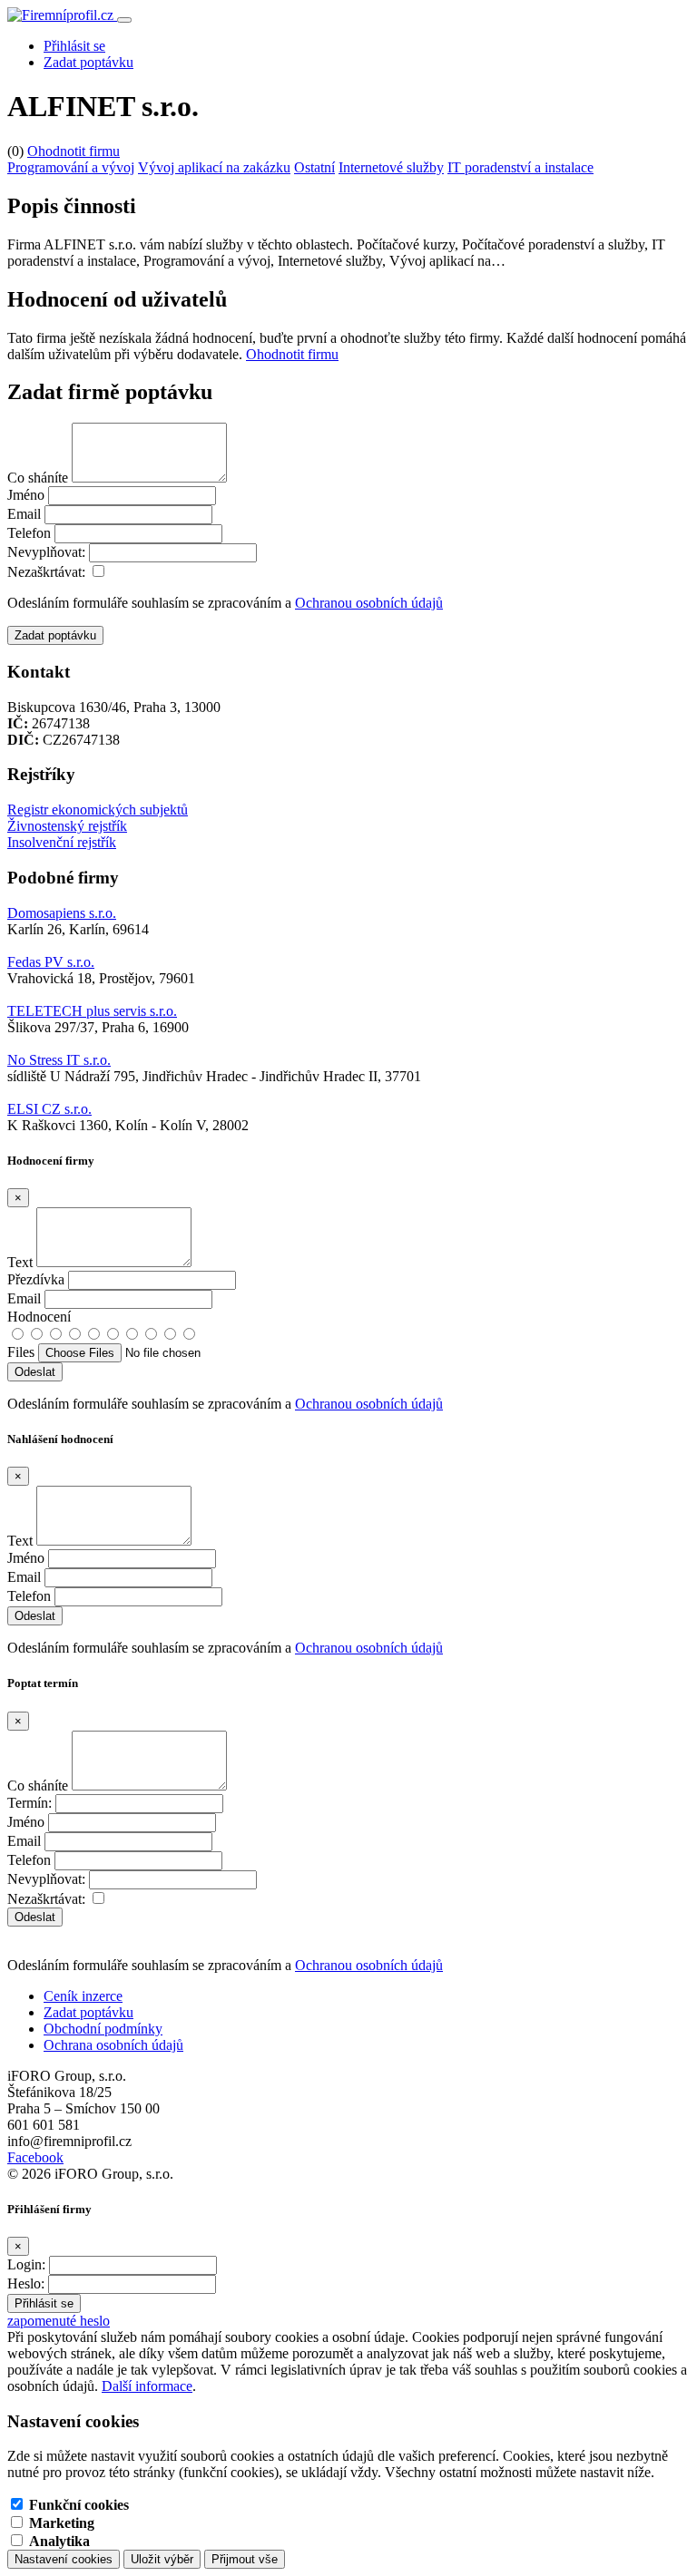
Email (24, 514)
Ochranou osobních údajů (369, 603)
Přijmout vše (245, 2559)
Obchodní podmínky (103, 2029)
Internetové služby (391, 167)
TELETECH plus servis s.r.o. (92, 1011)
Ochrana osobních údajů (113, 2045)
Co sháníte (38, 478)
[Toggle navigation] (124, 20)
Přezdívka (36, 1279)
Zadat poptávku (88, 62)
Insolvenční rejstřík (62, 842)
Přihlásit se (74, 46)
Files (21, 1352)
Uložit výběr (162, 2559)
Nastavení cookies (64, 2559)
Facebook (35, 2157)
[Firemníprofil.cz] (62, 15)
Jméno (26, 495)
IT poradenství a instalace (520, 167)
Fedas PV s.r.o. (51, 962)
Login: (26, 2264)
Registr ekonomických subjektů (98, 810)
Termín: (29, 1803)
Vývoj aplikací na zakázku (214, 167)
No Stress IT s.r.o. (59, 1060)
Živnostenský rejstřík (67, 826)
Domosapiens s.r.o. (62, 913)
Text (20, 1262)
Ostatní (314, 167)
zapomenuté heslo (59, 2321)
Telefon (29, 533)
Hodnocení (39, 1317)
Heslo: (26, 2283)
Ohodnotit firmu (74, 151)
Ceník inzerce (83, 1996)
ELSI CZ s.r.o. (49, 1109)
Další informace (147, 2386)
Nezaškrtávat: (46, 572)
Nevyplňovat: (46, 552)
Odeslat (35, 1917)
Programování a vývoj (71, 167)
